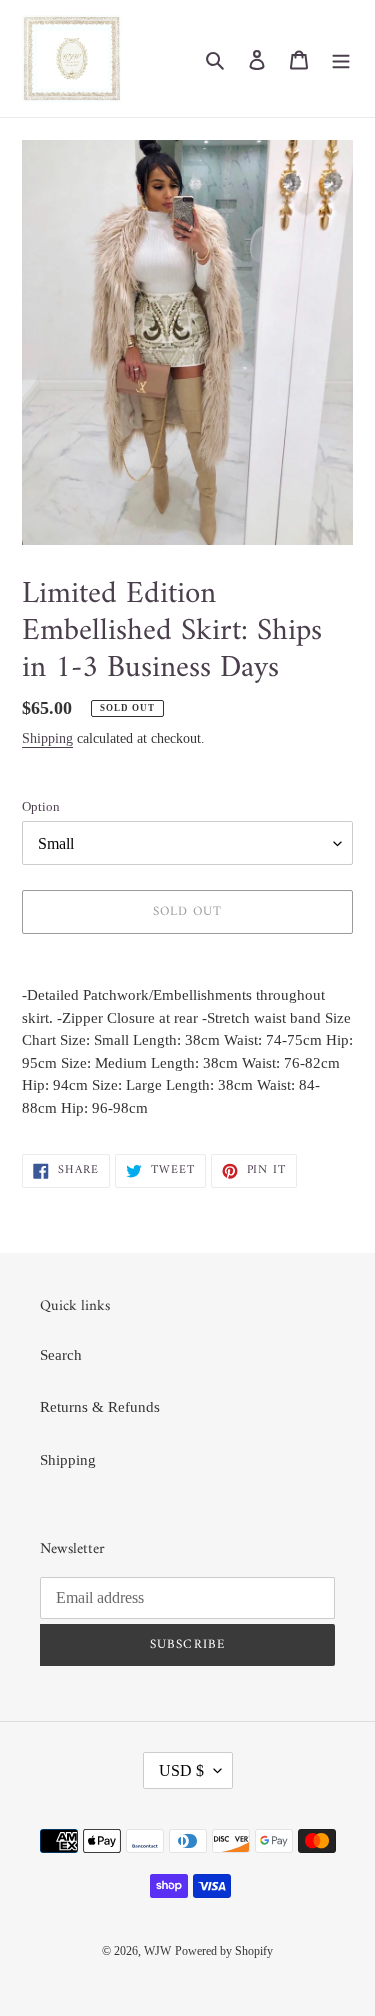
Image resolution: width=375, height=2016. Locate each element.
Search (61, 1355)
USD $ (181, 1770)
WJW (157, 1951)
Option (41, 806)
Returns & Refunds (100, 1407)
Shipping (47, 738)
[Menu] (341, 58)
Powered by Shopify (224, 1951)
